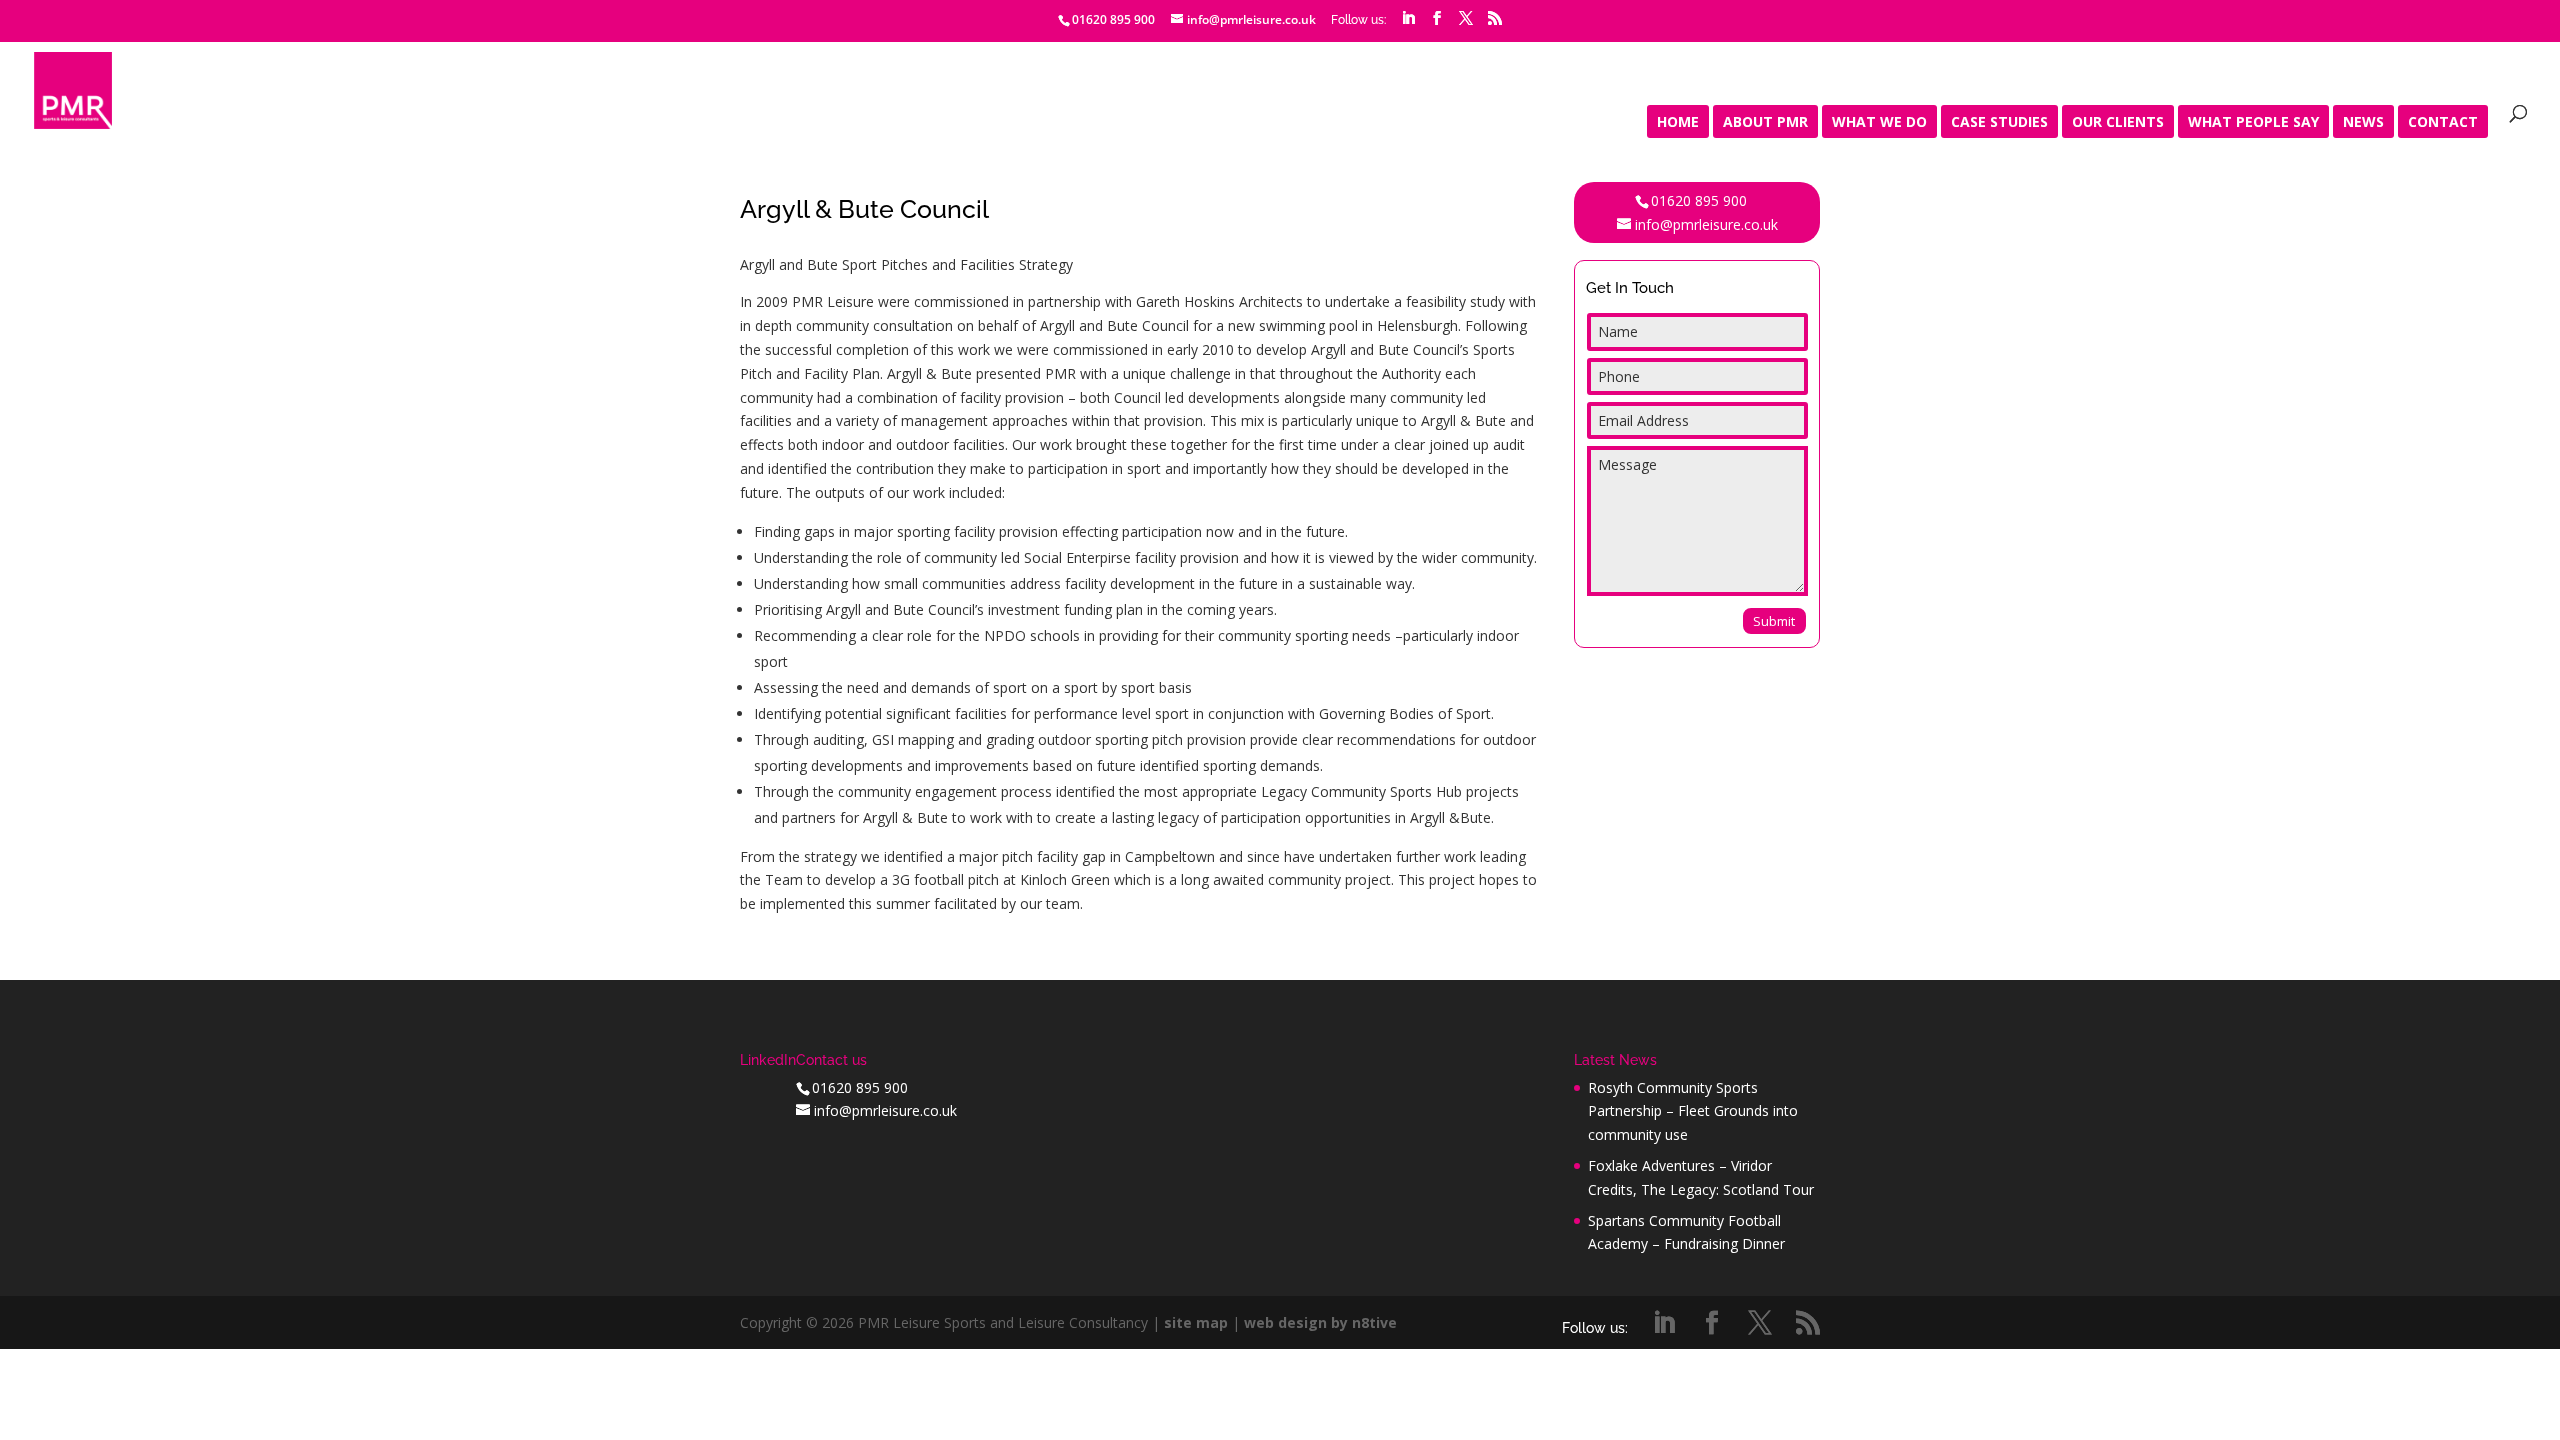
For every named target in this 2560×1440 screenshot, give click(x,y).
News (2363, 123)
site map (1196, 1322)
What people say (2253, 123)
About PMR (1765, 123)
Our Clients (2118, 123)
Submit (1774, 621)
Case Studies (1999, 123)
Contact (2443, 123)
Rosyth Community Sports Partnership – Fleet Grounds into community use (1693, 1111)
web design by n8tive (1320, 1322)
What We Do (1879, 123)
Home (1678, 123)
